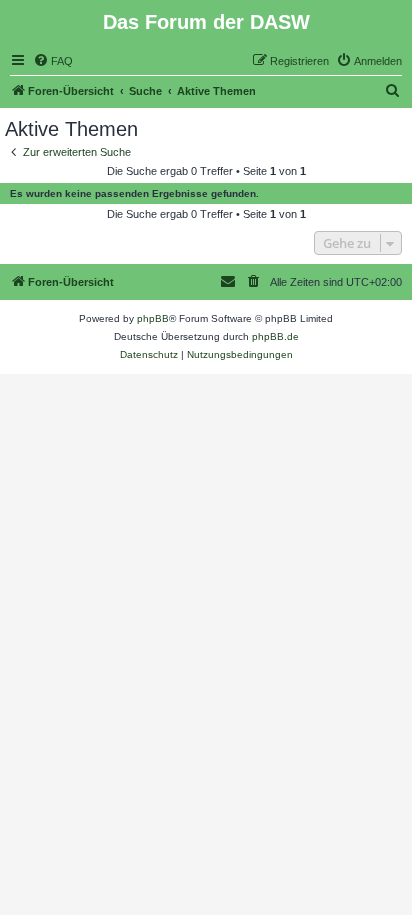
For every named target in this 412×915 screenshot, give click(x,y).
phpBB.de (275, 336)
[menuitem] (53, 61)
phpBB (153, 318)
